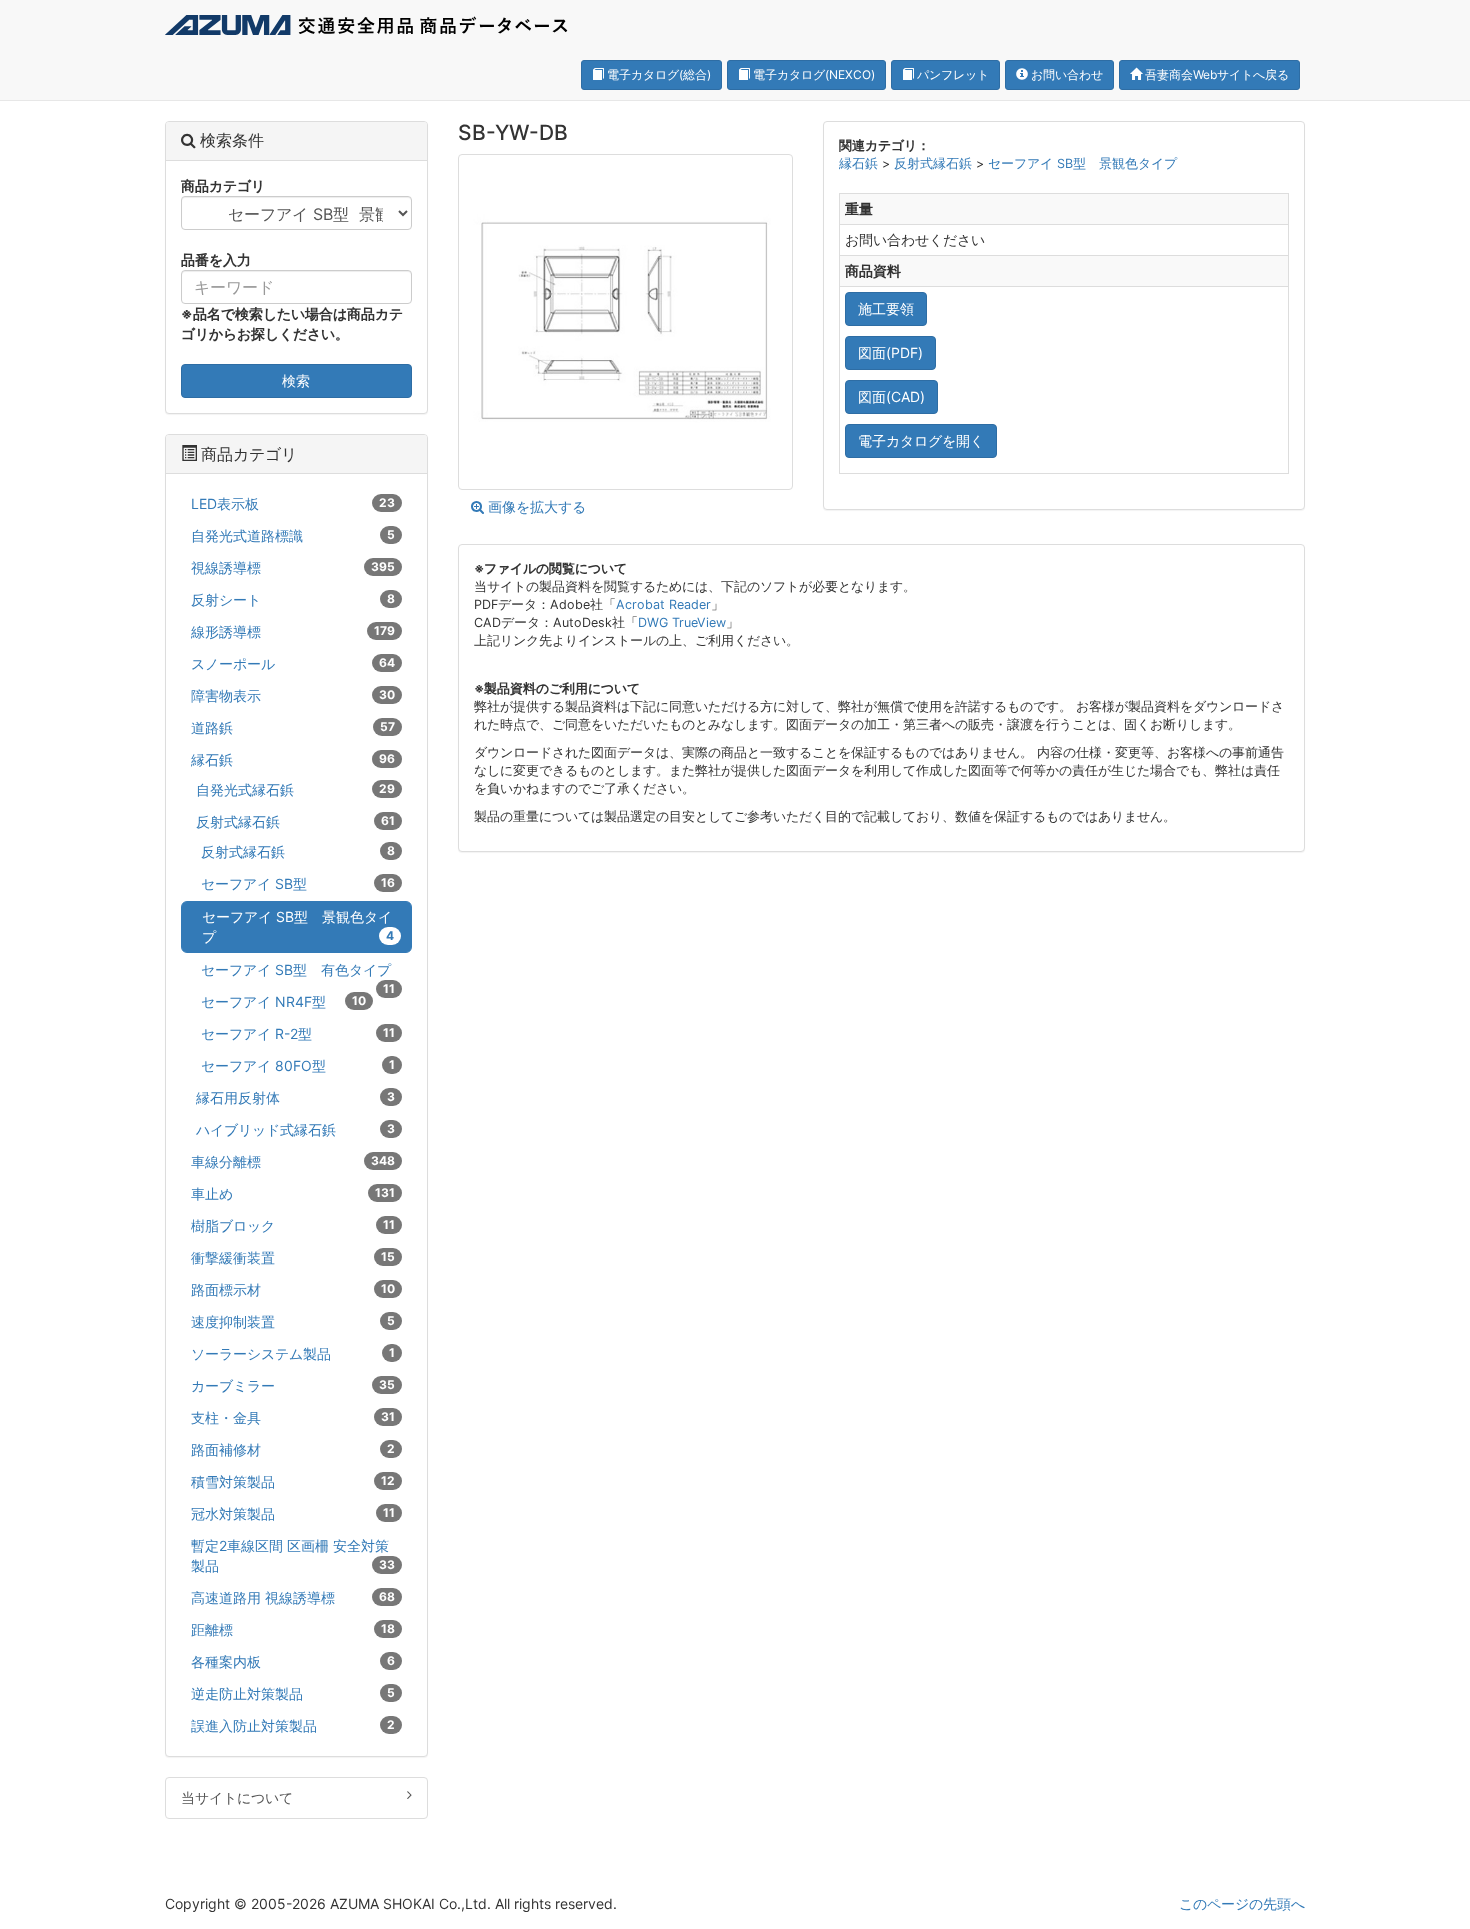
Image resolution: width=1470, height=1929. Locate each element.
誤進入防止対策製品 (293, 1725)
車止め (293, 1193)
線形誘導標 (293, 631)
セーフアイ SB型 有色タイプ (298, 973)
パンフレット (951, 74)
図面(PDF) (890, 352)
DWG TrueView (682, 622)
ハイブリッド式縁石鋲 (295, 1129)
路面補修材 (293, 1449)
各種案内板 (293, 1661)
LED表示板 (293, 503)
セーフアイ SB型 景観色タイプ (1082, 163)
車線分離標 (293, 1161)
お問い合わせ (1065, 74)
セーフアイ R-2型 (298, 1033)
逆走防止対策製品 (293, 1693)
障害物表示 (293, 695)
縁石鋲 (860, 163)
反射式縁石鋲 (935, 163)
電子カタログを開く (921, 440)
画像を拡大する (535, 506)
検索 (296, 380)
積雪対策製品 (293, 1481)
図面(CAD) (891, 396)
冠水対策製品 (293, 1513)
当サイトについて (237, 1797)
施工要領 (886, 308)
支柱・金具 (293, 1417)
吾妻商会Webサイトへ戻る (1215, 74)
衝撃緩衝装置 (293, 1257)
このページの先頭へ (1242, 1903)
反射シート (293, 599)
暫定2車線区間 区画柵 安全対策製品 (293, 1555)
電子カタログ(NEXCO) (812, 74)
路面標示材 (293, 1289)
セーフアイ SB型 (298, 883)
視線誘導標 (293, 567)
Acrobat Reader (663, 604)
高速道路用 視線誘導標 (293, 1597)
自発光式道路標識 (293, 535)
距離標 (293, 1629)
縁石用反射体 (295, 1097)
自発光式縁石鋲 (295, 789)
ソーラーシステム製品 (293, 1353)
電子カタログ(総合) (657, 74)
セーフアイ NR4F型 (283, 1001)
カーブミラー (293, 1385)
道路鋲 (293, 727)
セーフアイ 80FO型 (298, 1065)
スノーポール (293, 663)
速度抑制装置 (293, 1321)
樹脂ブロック (293, 1225)
